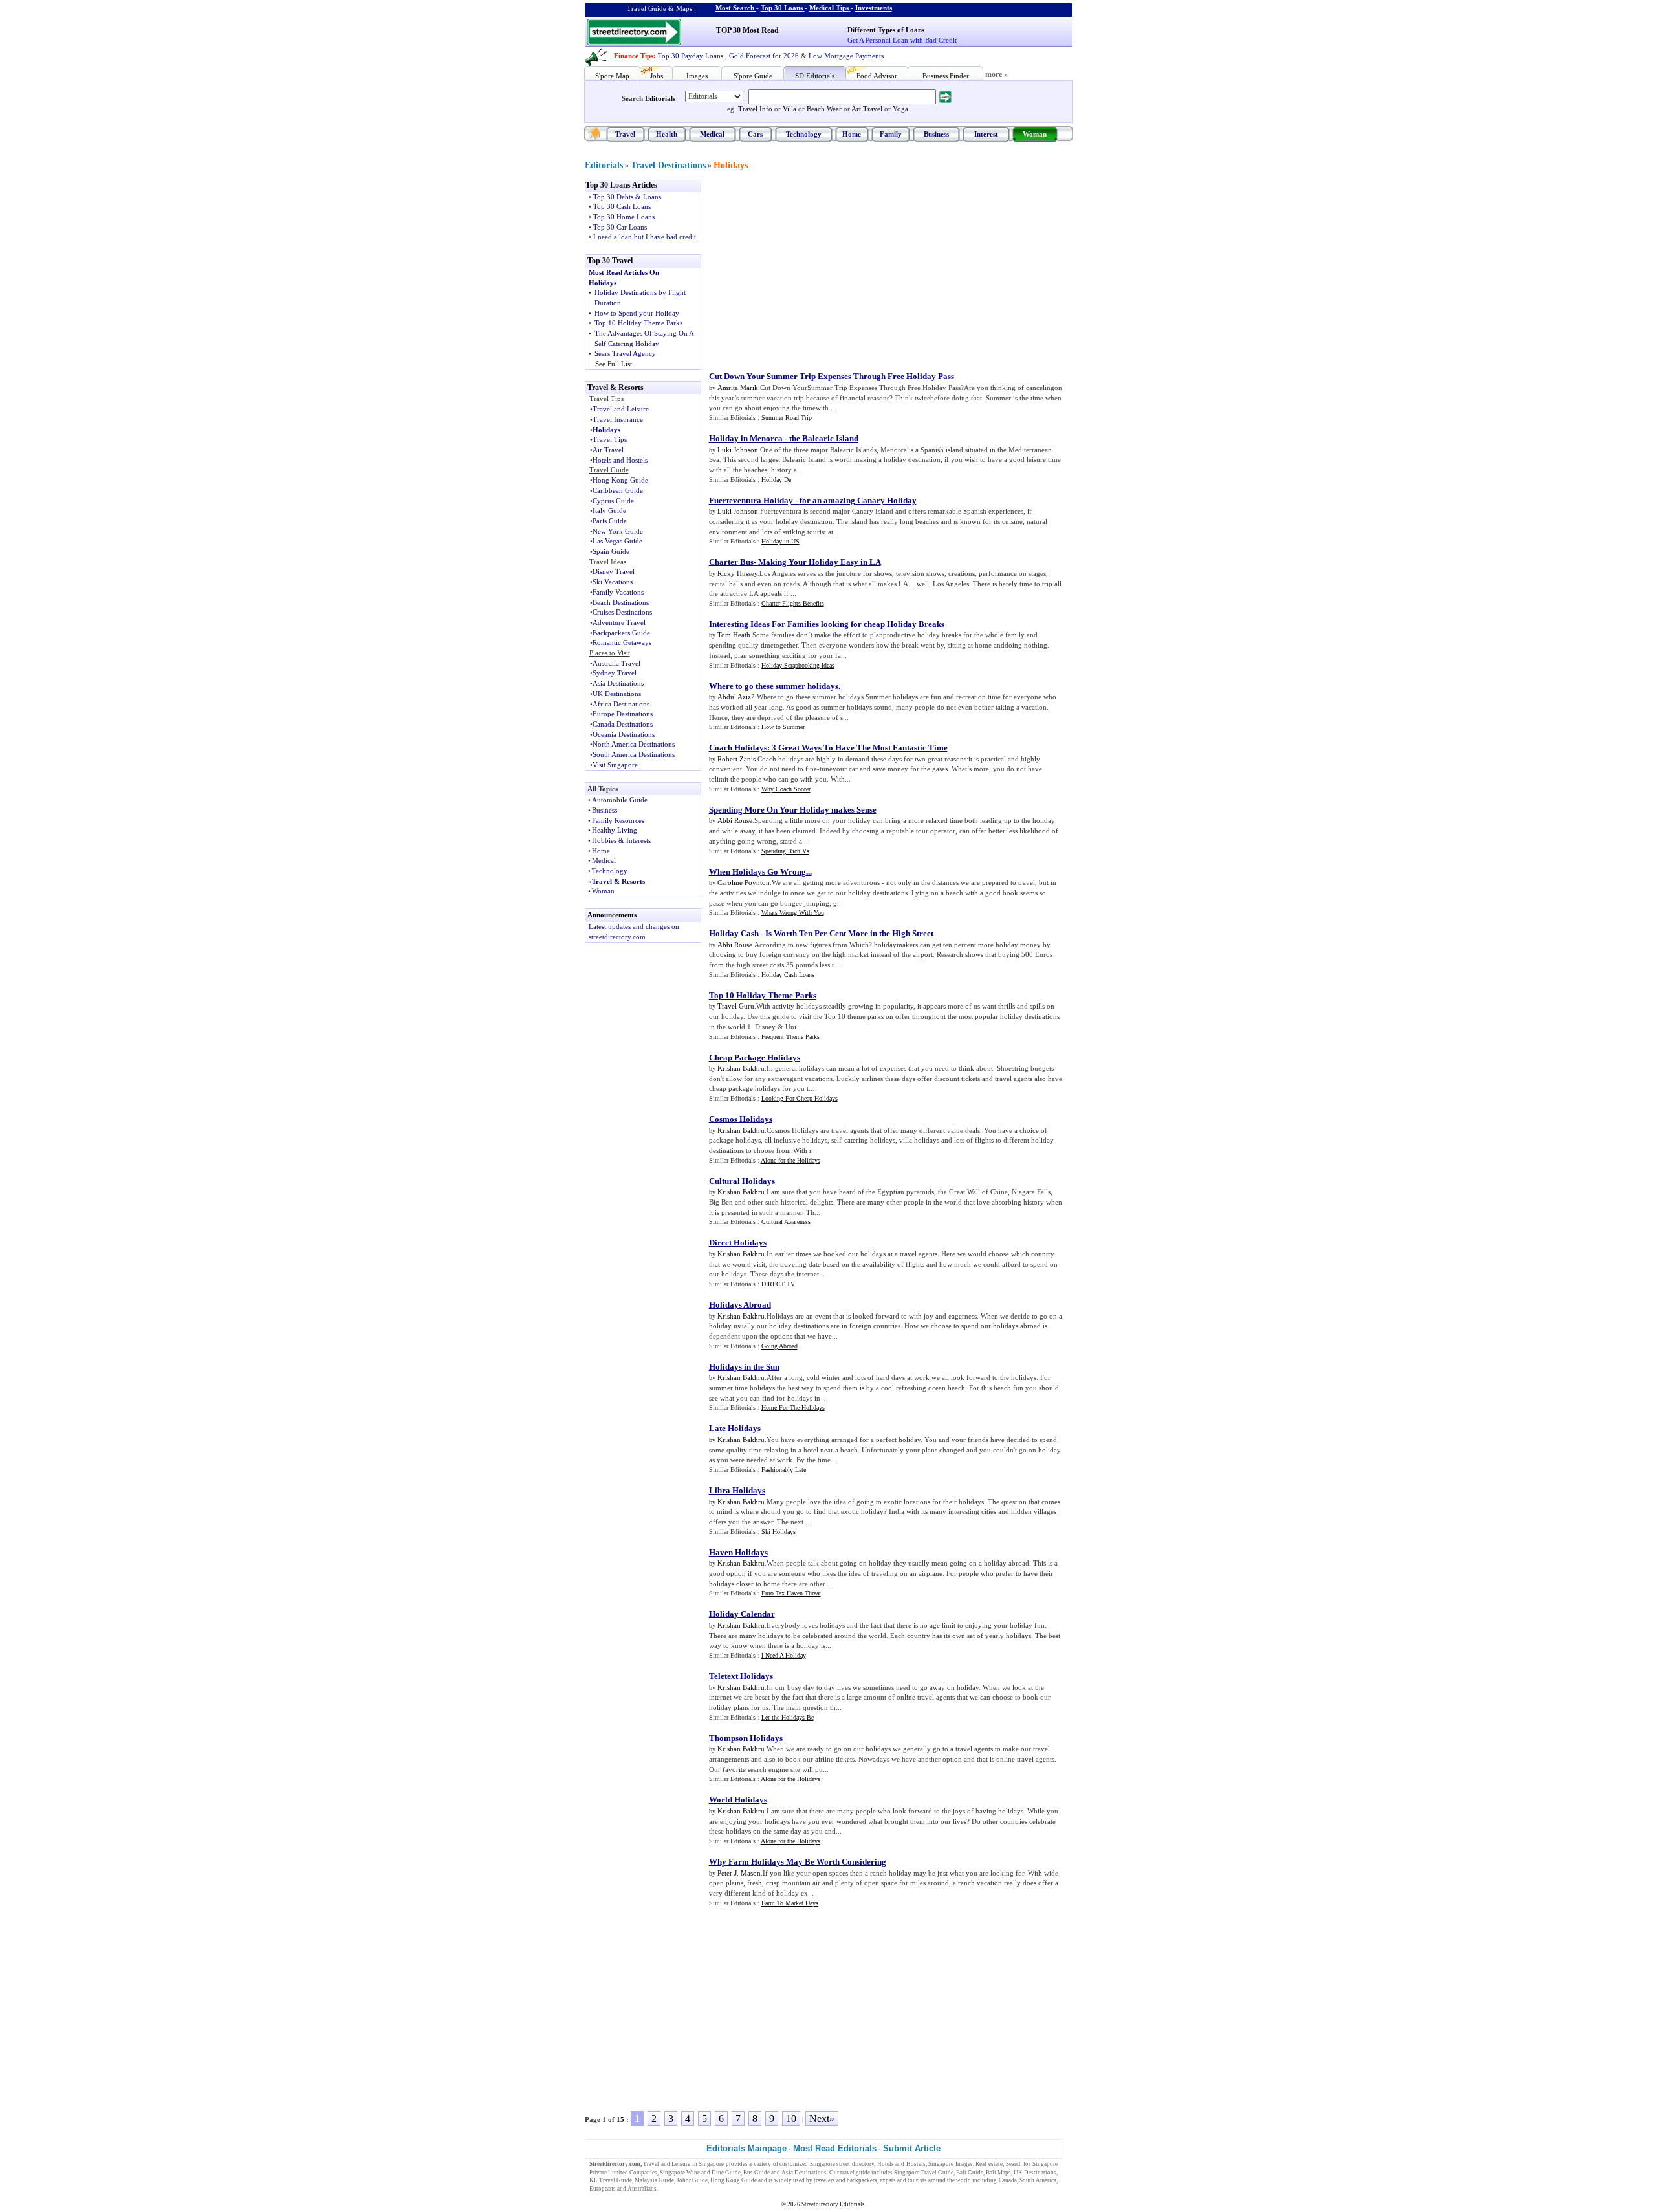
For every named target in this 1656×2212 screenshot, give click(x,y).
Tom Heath (734, 635)
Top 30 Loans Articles (621, 185)
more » (997, 74)
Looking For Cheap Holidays (800, 1098)
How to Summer (783, 727)
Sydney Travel (615, 673)
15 (620, 2119)
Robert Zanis (736, 759)
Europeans (603, 2189)
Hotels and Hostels (620, 460)
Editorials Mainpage (746, 2148)
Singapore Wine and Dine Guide (700, 2173)
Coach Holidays (738, 748)
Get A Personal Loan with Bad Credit (902, 40)
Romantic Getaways (622, 642)
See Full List (614, 364)
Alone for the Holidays (790, 1160)
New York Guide (618, 531)
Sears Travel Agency (625, 353)
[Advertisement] (816, 269)
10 (791, 2119)
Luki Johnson (738, 450)
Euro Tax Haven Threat (791, 1593)
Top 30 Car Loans (620, 227)
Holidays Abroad (740, 1305)
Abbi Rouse (735, 820)
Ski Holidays (779, 1532)
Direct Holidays (738, 1243)
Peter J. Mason (739, 1873)
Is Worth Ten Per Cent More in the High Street (849, 933)
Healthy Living (615, 830)
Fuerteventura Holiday (751, 500)
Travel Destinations (668, 165)
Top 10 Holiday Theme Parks (638, 323)
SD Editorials (815, 76)
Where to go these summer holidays (774, 686)
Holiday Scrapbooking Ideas (798, 665)
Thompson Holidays (746, 1738)
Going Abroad (779, 1346)
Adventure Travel (619, 622)
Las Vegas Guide (617, 541)
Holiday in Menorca (746, 438)
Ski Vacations (613, 582)
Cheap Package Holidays (755, 1057)
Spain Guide (611, 551)
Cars (755, 134)
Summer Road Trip (787, 418)
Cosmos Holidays (741, 1119)
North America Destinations (634, 744)
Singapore (711, 2164)
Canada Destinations (623, 724)
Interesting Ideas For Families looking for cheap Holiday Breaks (827, 624)
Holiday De (776, 480)
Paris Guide (610, 521)
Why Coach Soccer (786, 789)
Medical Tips (829, 8)
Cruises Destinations (622, 612)
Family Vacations (618, 592)
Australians (642, 2189)
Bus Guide (757, 2173)
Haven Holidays (738, 1552)
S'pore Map (612, 76)
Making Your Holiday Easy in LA (820, 562)
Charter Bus (731, 562)
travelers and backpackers (845, 2180)
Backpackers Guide (621, 633)
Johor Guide (692, 2180)
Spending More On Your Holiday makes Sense (793, 810)
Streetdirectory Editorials (833, 2204)
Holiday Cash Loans (788, 975)
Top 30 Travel (610, 261)
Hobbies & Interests (621, 840)
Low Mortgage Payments (846, 56)
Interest (986, 134)
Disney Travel (614, 571)
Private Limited (609, 2173)
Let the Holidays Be (788, 1717)
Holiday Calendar (742, 1614)
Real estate (989, 2164)
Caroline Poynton (744, 882)
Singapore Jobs (678, 2189)
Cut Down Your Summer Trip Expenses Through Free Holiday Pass (832, 376)
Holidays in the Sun (744, 1367)
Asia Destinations (618, 683)
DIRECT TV (778, 1284)
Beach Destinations (621, 602)
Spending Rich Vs (785, 851)
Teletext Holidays (741, 1676)
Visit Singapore (615, 765)
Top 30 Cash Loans (622, 206)
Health (667, 134)
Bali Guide (970, 2173)
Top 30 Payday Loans (691, 56)
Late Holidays (735, 1428)
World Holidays (738, 1800)
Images (697, 76)
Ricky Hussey (737, 573)
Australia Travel (616, 663)
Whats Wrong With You (793, 913)
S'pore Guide (753, 76)
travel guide (855, 2173)
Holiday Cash (734, 933)
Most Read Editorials (835, 2148)
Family (891, 134)
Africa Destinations (621, 704)
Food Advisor (877, 76)
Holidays (731, 165)
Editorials (660, 98)
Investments (874, 8)
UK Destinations (617, 694)
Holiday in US (780, 541)
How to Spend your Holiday (637, 313)
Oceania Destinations (624, 734)
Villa (790, 109)
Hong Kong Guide (620, 480)
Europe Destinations (623, 714)
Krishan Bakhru (741, 1068)
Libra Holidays (737, 1490)
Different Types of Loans (886, 30)
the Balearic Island (824, 438)
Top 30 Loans (782, 8)
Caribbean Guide (618, 490)
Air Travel (608, 450)
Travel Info (755, 109)
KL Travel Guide (611, 2180)
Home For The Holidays (793, 1407)
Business (936, 134)
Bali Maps (998, 2173)
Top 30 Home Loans (624, 217)
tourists (917, 2180)
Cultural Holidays (742, 1181)
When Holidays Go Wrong (757, 872)
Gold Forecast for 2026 (764, 56)
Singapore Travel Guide (924, 2173)
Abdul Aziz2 (736, 697)
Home (852, 134)
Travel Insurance (618, 419)
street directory (855, 2164)
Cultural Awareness (786, 1222)
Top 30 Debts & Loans (627, 197)
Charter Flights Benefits (793, 603)
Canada (1008, 2180)
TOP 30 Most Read (747, 30)
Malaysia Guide (654, 2180)
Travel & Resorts (618, 881)
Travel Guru (736, 1006)
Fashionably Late (784, 1470)
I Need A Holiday (784, 1655)
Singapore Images (951, 2164)
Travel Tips (610, 439)
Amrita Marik (738, 388)
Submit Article (912, 2148)
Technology (804, 134)
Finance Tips (634, 56)
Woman (1035, 134)
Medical (712, 134)
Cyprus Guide (613, 501)
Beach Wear (824, 109)
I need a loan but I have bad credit (645, 237)
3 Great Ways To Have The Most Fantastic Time (860, 748)
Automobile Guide (620, 800)
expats (888, 2180)
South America (1038, 2180)
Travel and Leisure (621, 409)
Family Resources (618, 820)
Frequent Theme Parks (790, 1037)
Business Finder (946, 76)
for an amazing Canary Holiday (858, 500)
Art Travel (867, 109)
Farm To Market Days (790, 1903)
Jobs (657, 76)
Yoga (900, 109)
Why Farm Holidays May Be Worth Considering (798, 1862)
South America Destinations (634, 754)
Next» (822, 2119)
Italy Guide (609, 510)
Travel (625, 134)
